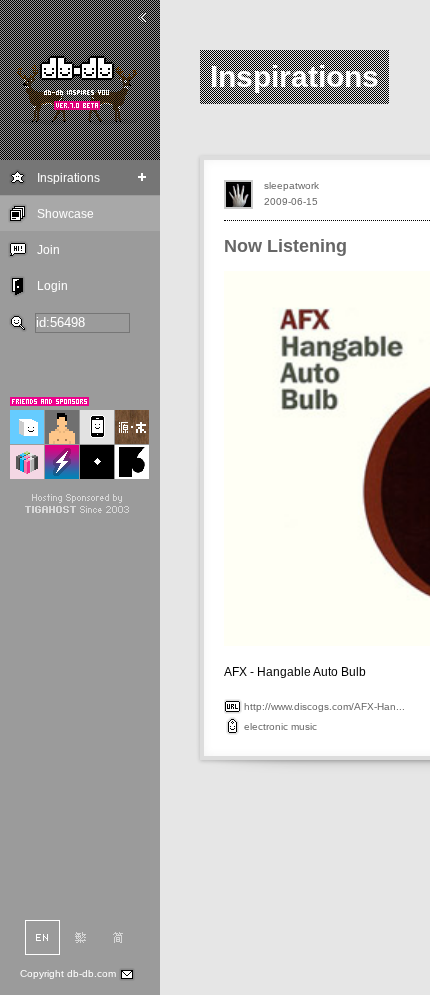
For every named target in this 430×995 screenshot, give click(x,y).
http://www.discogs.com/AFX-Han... (324, 706)
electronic (266, 726)
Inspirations (68, 178)
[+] (142, 177)
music (304, 726)
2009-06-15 (291, 201)
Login (52, 286)
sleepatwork (291, 185)
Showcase (65, 214)
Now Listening (285, 246)
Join (48, 250)
